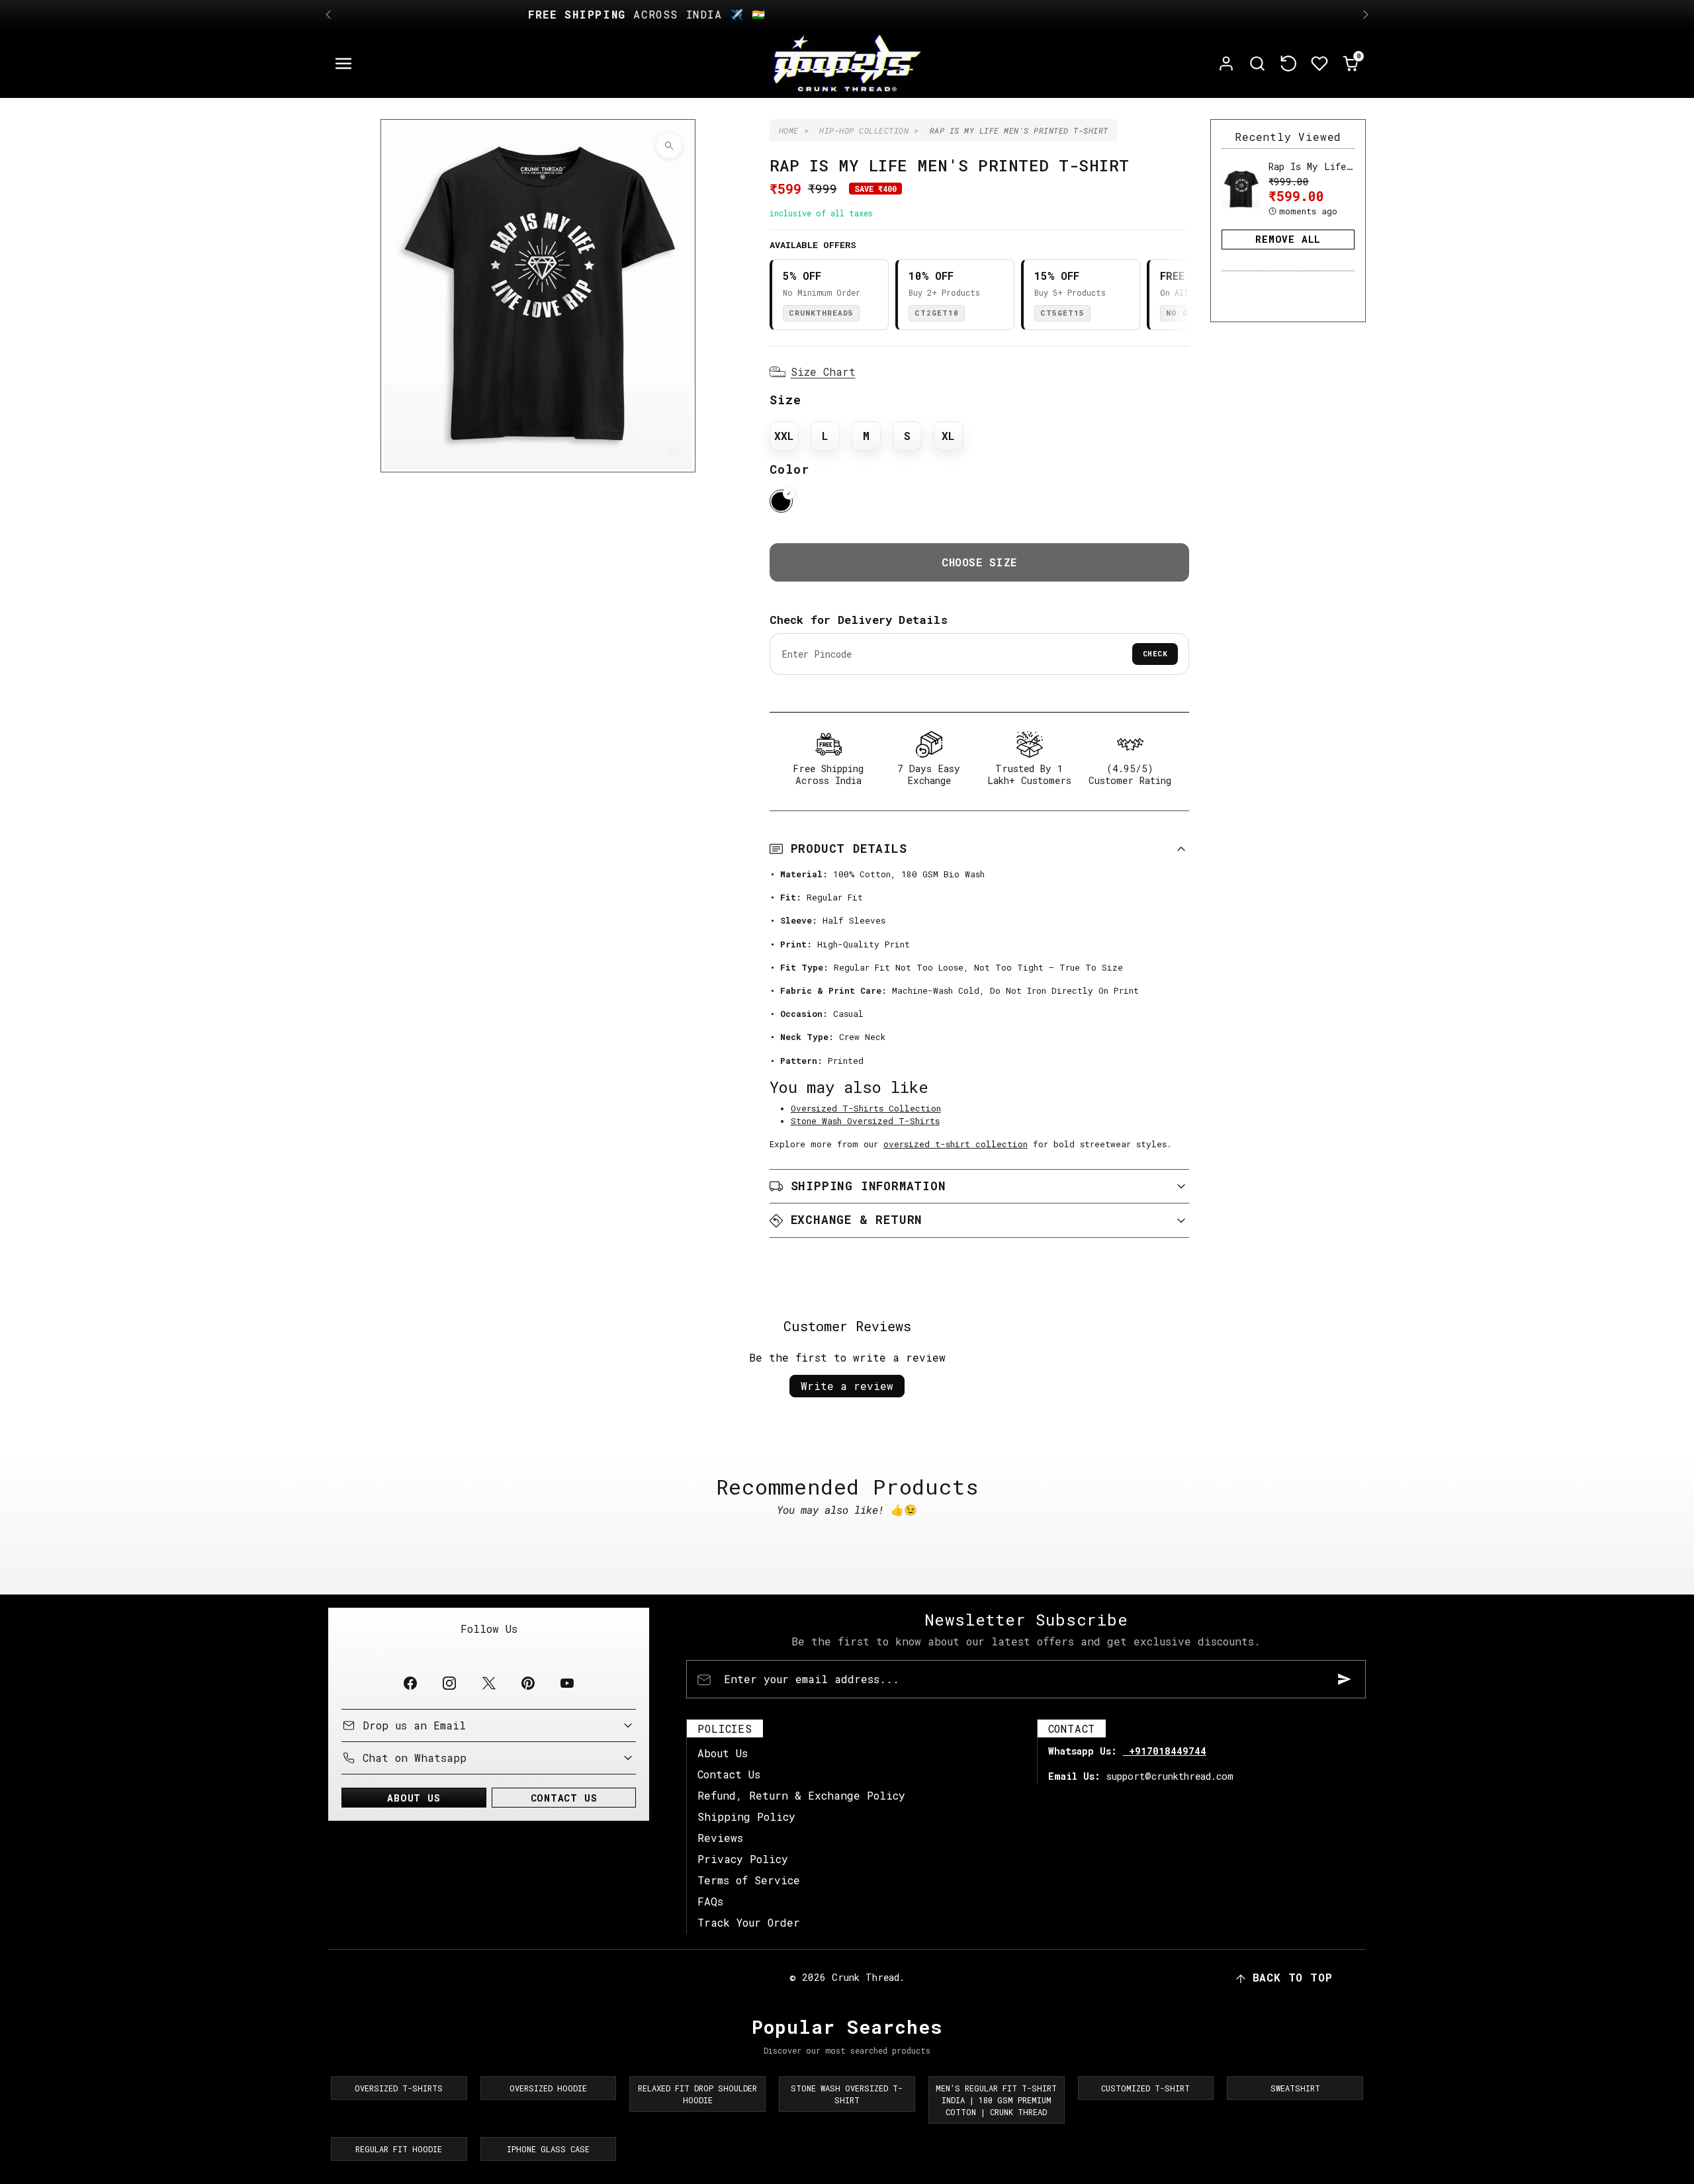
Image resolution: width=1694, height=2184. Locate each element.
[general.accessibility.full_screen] (669, 146)
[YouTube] (567, 1683)
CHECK (1155, 653)
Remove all (1288, 239)
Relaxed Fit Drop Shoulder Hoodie (697, 2094)
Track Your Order (749, 1922)
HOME (789, 130)
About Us (723, 1753)
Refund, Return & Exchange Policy (801, 1795)
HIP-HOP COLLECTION (864, 130)
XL (948, 436)
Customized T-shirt (1145, 2088)
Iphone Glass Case (548, 2149)
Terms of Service (749, 1880)
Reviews (720, 1838)
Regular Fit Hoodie (399, 2149)
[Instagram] (450, 1683)
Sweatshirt (1295, 2088)
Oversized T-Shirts (399, 2088)
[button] (344, 64)
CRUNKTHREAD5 (821, 313)
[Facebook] (411, 1683)
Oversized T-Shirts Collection (866, 1108)
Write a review (847, 1386)
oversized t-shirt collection (956, 1144)
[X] (489, 1683)
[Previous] (328, 15)
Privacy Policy (743, 1859)
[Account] (1226, 64)
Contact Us (729, 1774)
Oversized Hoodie (548, 2088)
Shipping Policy (746, 1816)
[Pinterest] (528, 1683)
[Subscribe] (1345, 1679)
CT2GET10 (937, 313)
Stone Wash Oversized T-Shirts (865, 1121)
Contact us (564, 1798)
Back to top (1293, 1977)
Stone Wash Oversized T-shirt (847, 2094)
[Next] (1366, 15)
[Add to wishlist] (675, 452)
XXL (784, 436)
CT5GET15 (1062, 313)
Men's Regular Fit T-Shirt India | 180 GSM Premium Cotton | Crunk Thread (996, 2100)
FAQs (710, 1901)
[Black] (781, 501)
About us (414, 1798)
